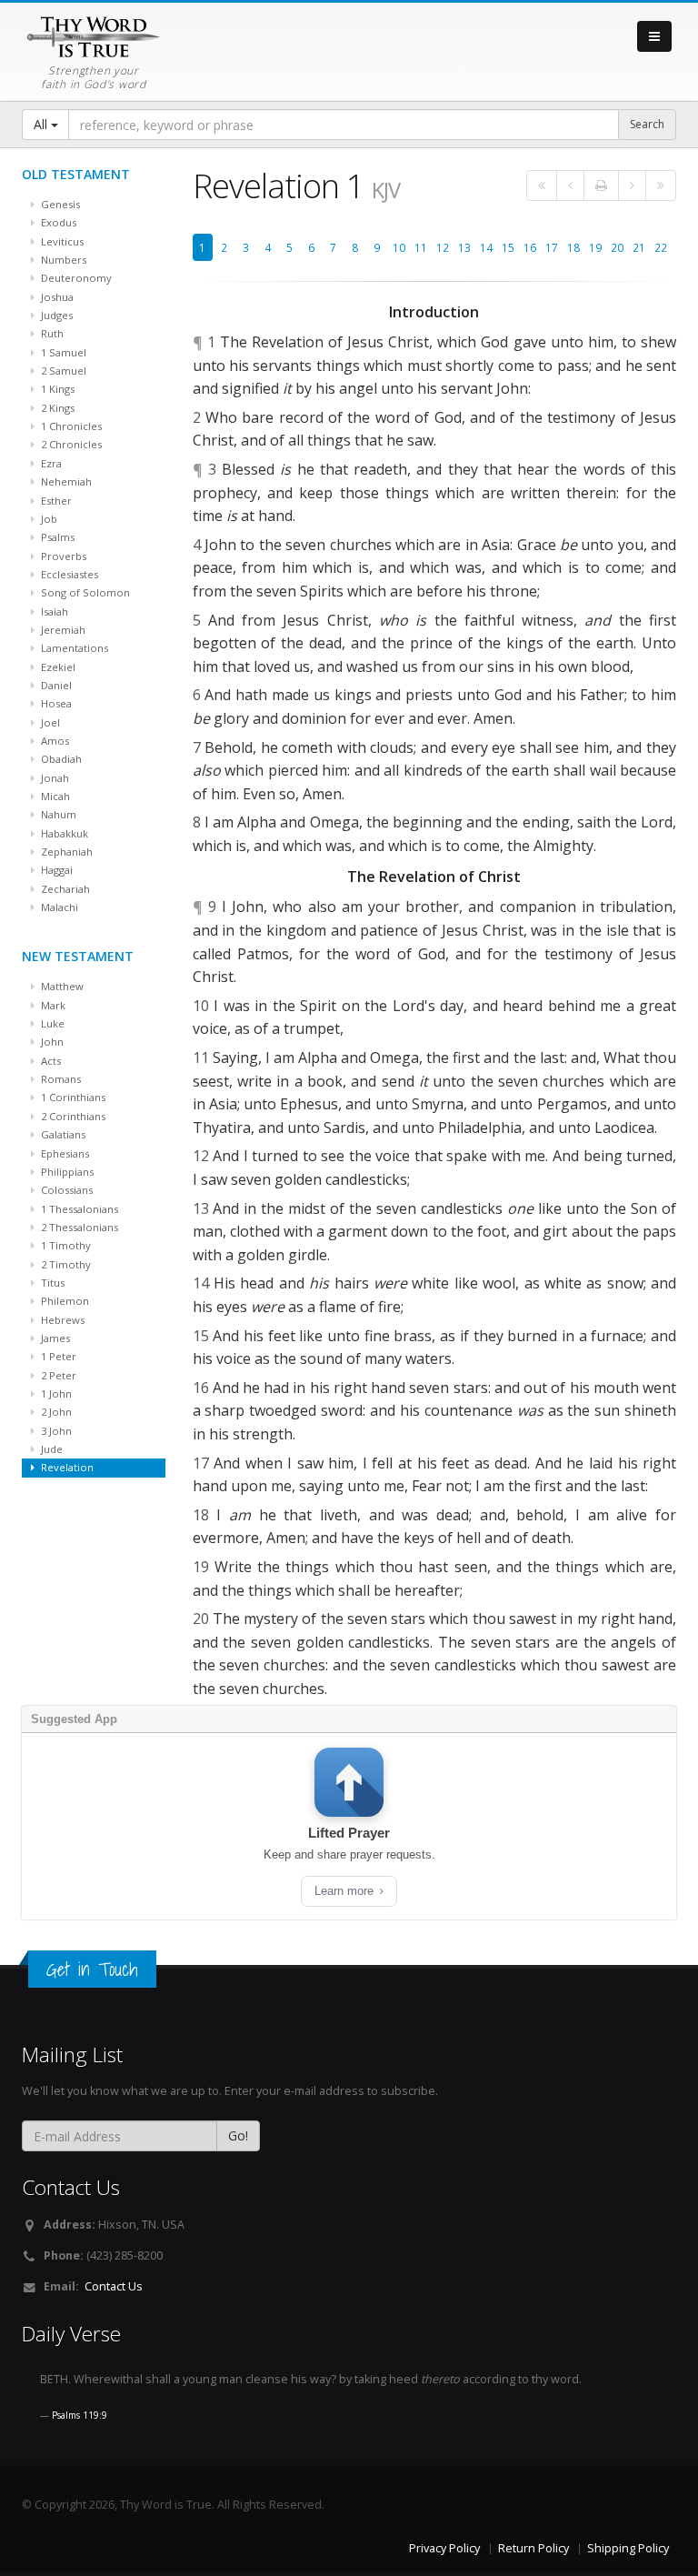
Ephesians (64, 1153)
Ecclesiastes (68, 574)
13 (464, 247)
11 (421, 247)
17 (552, 247)
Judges (55, 315)
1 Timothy (65, 1245)
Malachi (58, 907)
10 (399, 247)
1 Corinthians (72, 1097)
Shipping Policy (628, 2548)
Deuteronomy (75, 278)
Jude (50, 1449)
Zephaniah (65, 852)
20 (617, 247)
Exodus (57, 222)
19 (595, 247)
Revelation (66, 1467)
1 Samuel (62, 352)
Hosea (55, 703)
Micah (54, 796)
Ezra (50, 463)
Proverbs (62, 556)
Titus (51, 1283)
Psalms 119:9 (80, 2415)
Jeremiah (62, 630)
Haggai (55, 870)
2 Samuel (62, 371)
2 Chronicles (70, 444)
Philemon (64, 1301)
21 (639, 247)
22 (661, 247)
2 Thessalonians (78, 1227)
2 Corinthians (72, 1116)
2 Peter (57, 1375)
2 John (55, 1412)
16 (530, 247)
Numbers (62, 260)
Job (48, 519)
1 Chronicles (70, 426)
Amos (54, 741)
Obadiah (60, 759)
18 (573, 247)
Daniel (55, 685)
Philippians (66, 1172)
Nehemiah (65, 481)
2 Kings (56, 408)
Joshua (56, 297)
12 (443, 247)
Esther (55, 501)
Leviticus (61, 241)
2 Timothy (65, 1264)
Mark (52, 1005)
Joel (49, 722)
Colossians (65, 1190)
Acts (50, 1061)
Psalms (56, 537)
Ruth (51, 333)
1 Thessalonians (78, 1209)
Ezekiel (57, 667)
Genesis (59, 204)
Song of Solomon (84, 592)
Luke (51, 1023)
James (54, 1338)
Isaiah (53, 611)
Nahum (57, 814)
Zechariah (64, 889)
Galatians (62, 1134)
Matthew (61, 986)
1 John (55, 1393)
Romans (60, 1079)
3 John (55, 1431)
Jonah (54, 778)
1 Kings (56, 389)
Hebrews (61, 1320)
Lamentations (73, 648)
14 (486, 247)
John (51, 1042)
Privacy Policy (444, 2548)
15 (508, 247)
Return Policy (533, 2548)
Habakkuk (63, 833)
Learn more (346, 1891)
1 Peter (57, 1356)
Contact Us (114, 2286)
